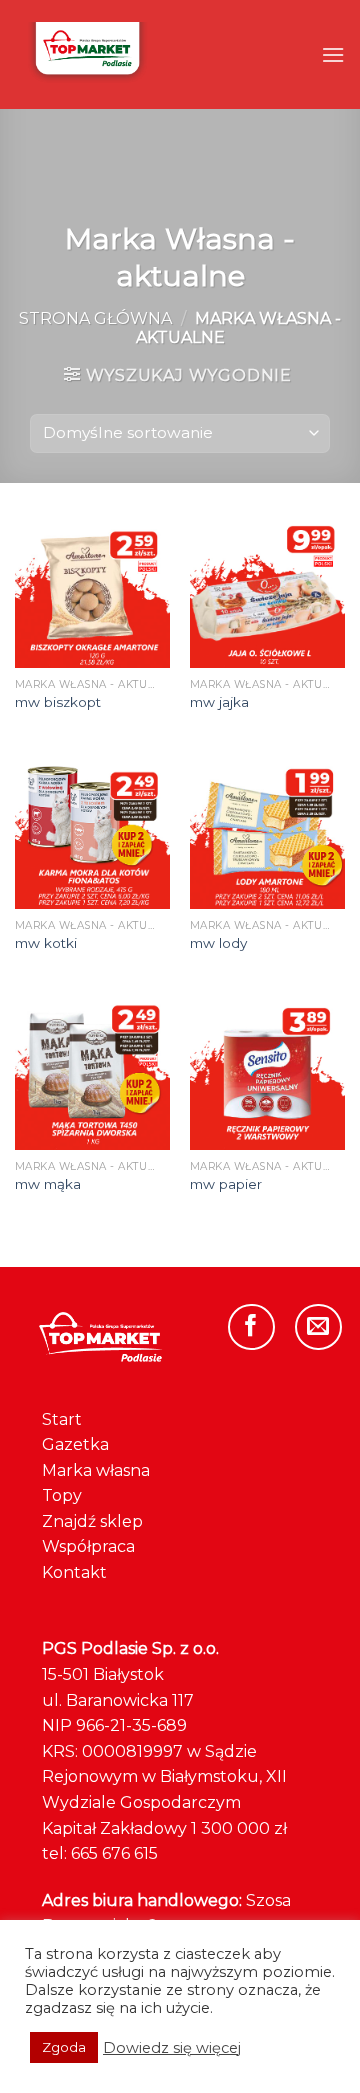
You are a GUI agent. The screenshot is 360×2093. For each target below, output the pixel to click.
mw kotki (46, 943)
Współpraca (88, 1546)
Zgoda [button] (64, 2047)
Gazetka (75, 1444)
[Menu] (333, 54)
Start (62, 1419)
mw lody (218, 943)
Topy (62, 1495)
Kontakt (74, 1572)
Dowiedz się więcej (172, 2048)
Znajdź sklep (92, 1521)
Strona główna (95, 318)
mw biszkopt (58, 702)
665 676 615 (114, 1853)
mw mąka (48, 1184)
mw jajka (219, 702)
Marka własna (96, 1470)
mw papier (226, 1184)
